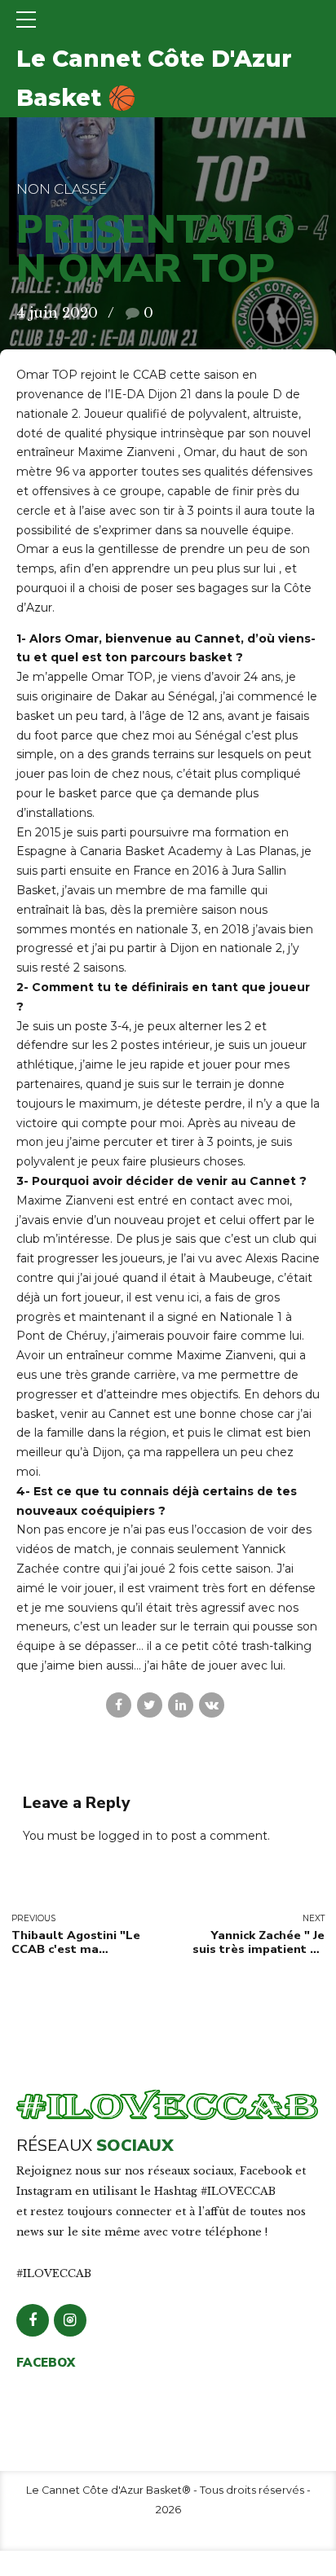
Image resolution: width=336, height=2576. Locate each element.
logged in (126, 1836)
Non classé (62, 189)
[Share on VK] (212, 1705)
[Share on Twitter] (150, 1705)
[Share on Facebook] (119, 1705)
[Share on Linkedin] (181, 1705)
